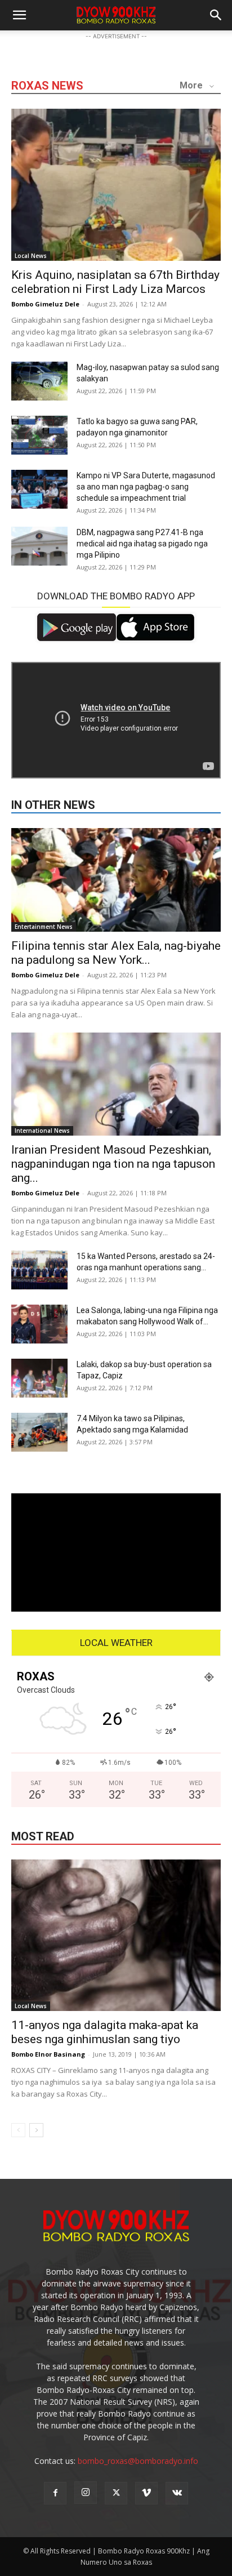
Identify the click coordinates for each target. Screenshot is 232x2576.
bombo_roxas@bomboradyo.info (138, 2461)
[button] (216, 15)
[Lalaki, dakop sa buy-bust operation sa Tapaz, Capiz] (39, 1378)
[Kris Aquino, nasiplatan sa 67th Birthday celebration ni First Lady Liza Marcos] (116, 185)
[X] (116, 2493)
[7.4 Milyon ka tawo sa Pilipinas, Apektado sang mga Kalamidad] (39, 1432)
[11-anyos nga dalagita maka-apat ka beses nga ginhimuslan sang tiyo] (116, 1936)
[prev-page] (18, 2130)
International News (42, 1131)
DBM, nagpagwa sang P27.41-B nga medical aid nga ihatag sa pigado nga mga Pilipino (142, 544)
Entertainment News (44, 927)
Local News (31, 256)
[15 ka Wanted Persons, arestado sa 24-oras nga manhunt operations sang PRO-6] (39, 1270)
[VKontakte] (177, 2493)
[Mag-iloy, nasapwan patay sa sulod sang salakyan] (39, 381)
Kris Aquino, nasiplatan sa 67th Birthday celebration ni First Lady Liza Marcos (115, 282)
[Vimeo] (146, 2493)
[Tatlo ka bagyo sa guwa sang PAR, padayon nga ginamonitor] (39, 435)
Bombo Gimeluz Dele (45, 304)
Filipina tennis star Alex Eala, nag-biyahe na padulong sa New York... (116, 953)
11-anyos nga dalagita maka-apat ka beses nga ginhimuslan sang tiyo (105, 2032)
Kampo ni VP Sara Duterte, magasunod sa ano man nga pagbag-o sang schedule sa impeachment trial (146, 487)
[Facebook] (55, 2493)
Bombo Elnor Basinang (48, 2054)
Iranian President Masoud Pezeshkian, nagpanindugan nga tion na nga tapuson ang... (113, 1164)
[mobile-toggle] (19, 15)
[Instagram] (86, 2493)
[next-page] (36, 2130)
